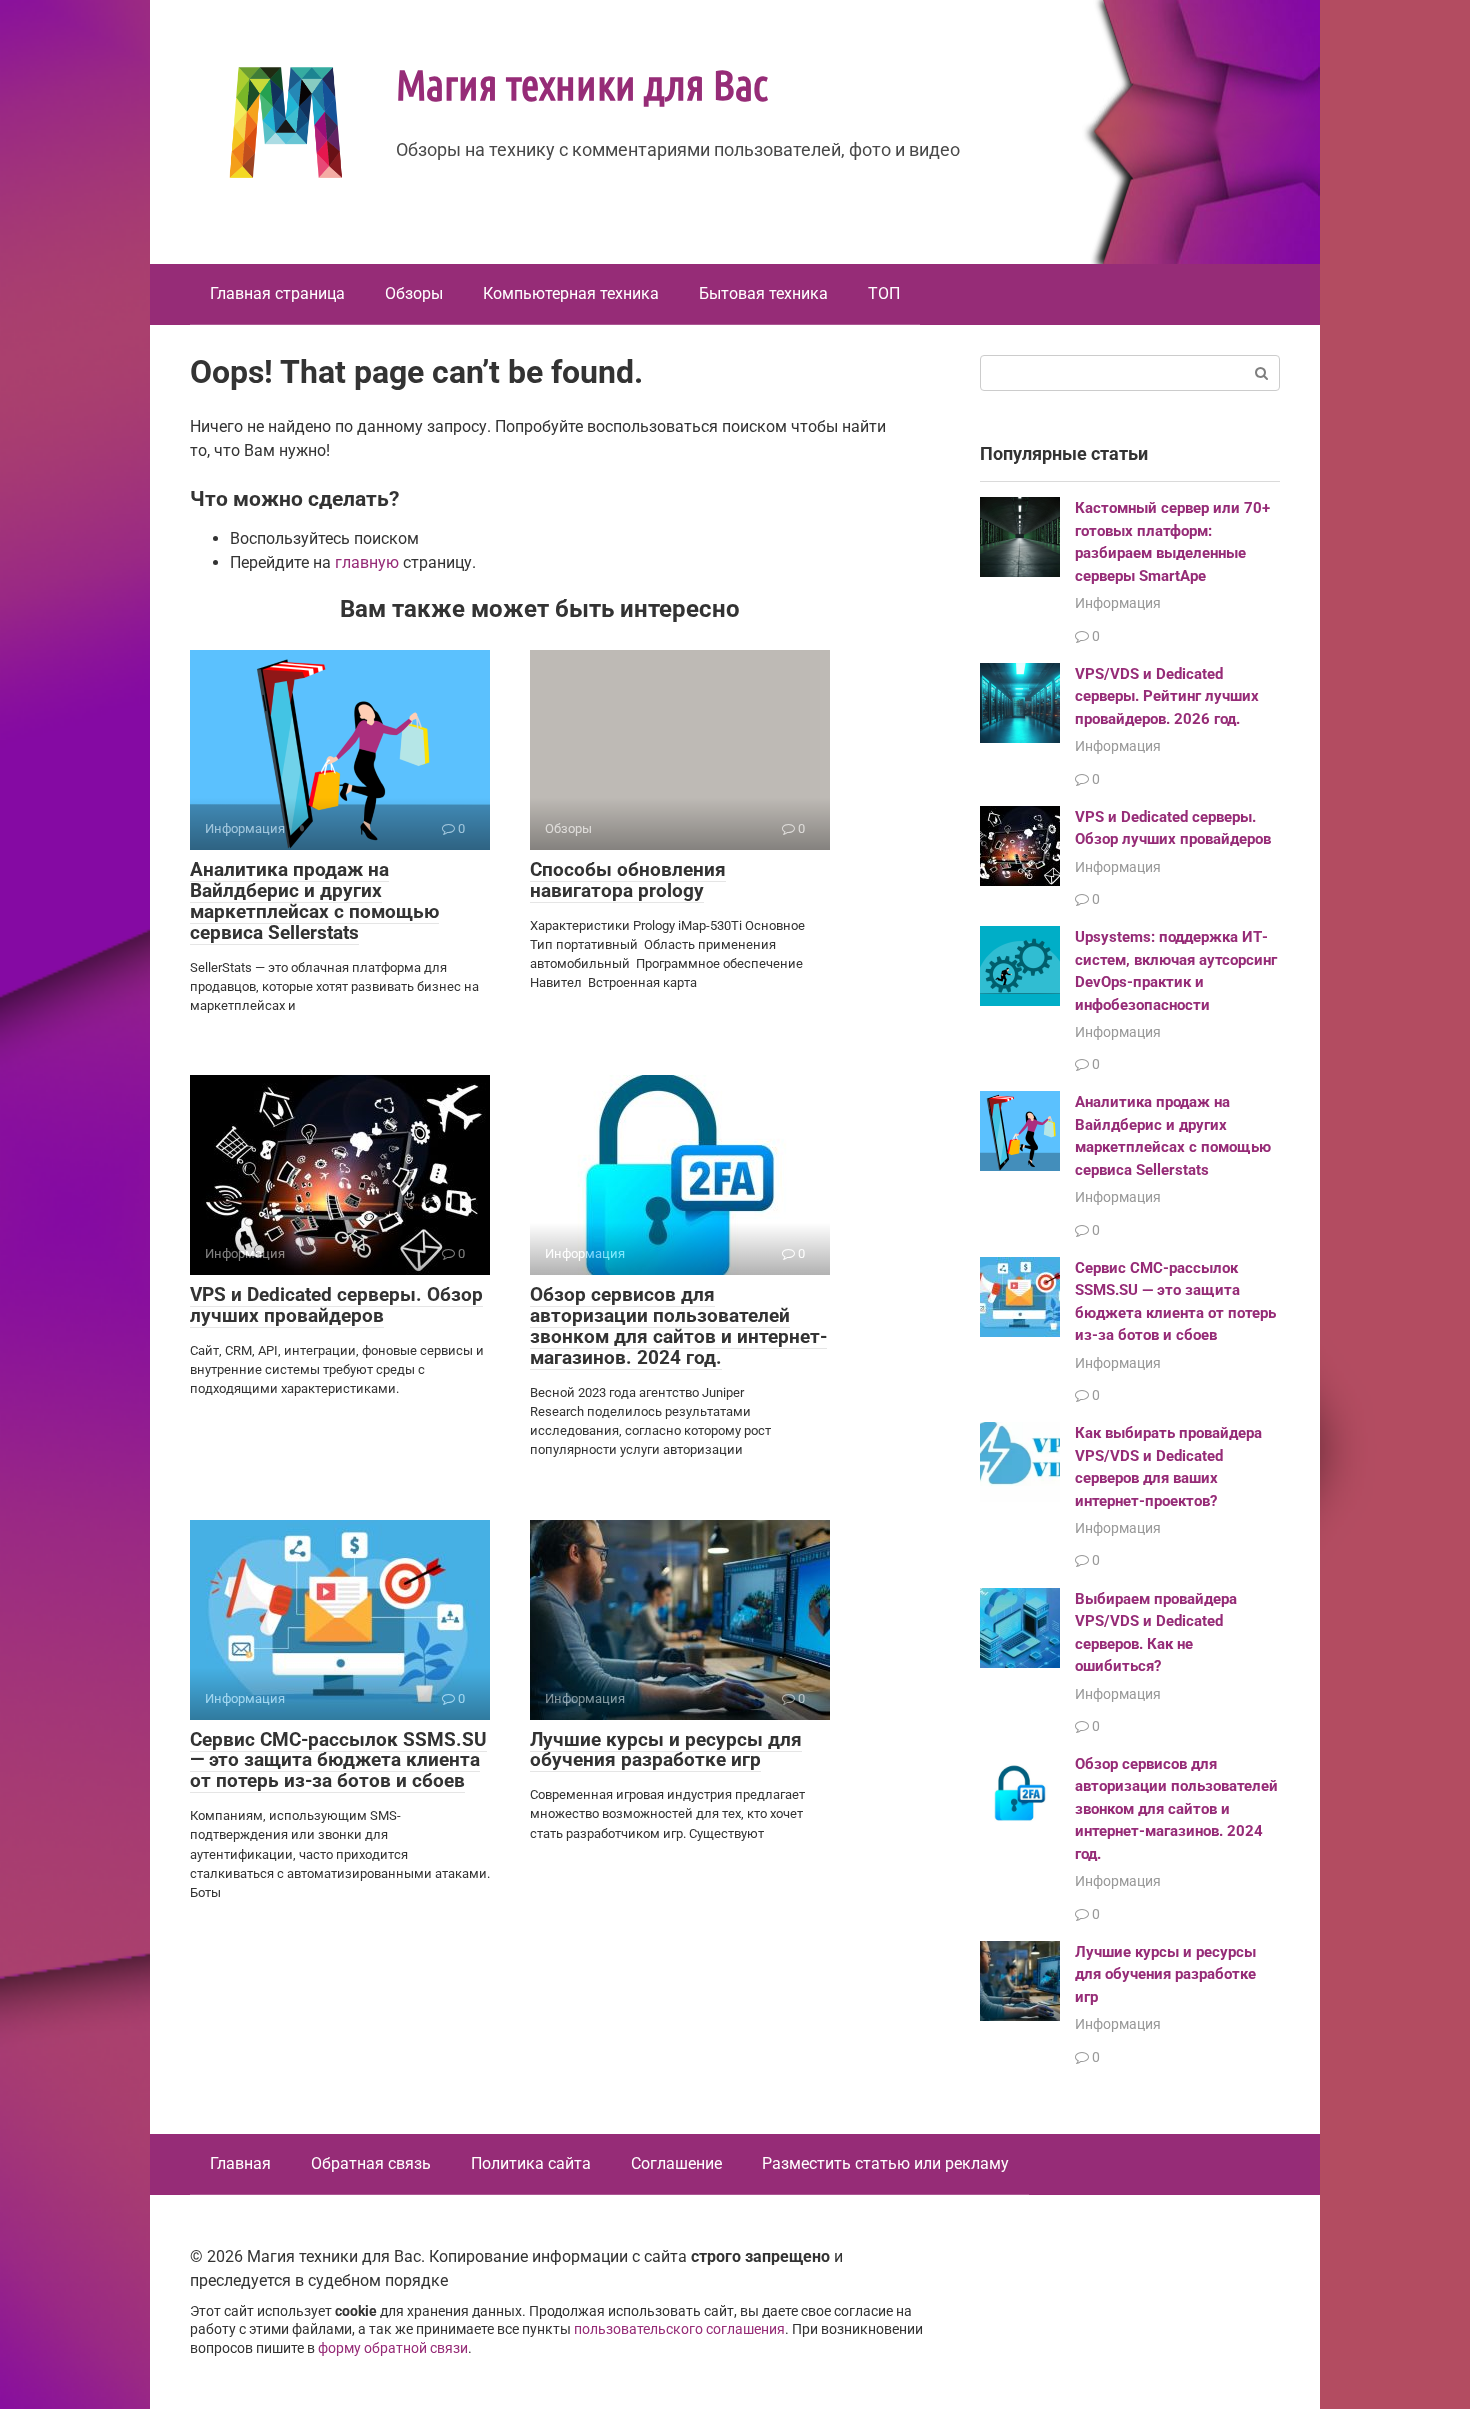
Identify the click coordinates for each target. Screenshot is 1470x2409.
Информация (1118, 603)
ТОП (884, 293)
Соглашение (676, 2163)
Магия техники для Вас (582, 83)
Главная (240, 2163)
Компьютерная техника (571, 293)
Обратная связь (371, 2163)
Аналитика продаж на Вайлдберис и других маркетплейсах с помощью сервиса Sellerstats (314, 901)
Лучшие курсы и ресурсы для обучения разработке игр (666, 1750)
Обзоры (414, 293)
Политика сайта (531, 2163)
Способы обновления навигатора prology (628, 880)
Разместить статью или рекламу (885, 2163)
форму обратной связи (393, 2348)
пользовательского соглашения (679, 2329)
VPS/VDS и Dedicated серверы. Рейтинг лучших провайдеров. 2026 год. (1167, 696)
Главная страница (277, 293)
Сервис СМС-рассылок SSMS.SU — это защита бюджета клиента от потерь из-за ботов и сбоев (338, 1760)
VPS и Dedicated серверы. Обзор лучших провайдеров (336, 1305)
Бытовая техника (763, 293)
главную (367, 562)
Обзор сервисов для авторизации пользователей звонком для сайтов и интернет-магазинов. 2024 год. (678, 1326)
